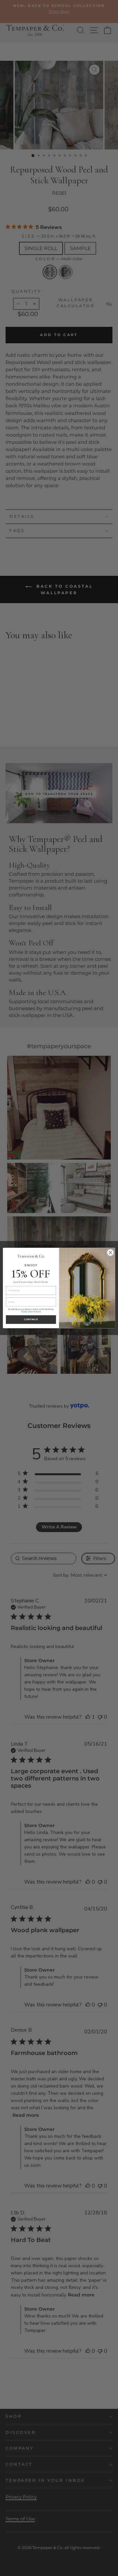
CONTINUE (31, 1320)
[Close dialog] (110, 1253)
